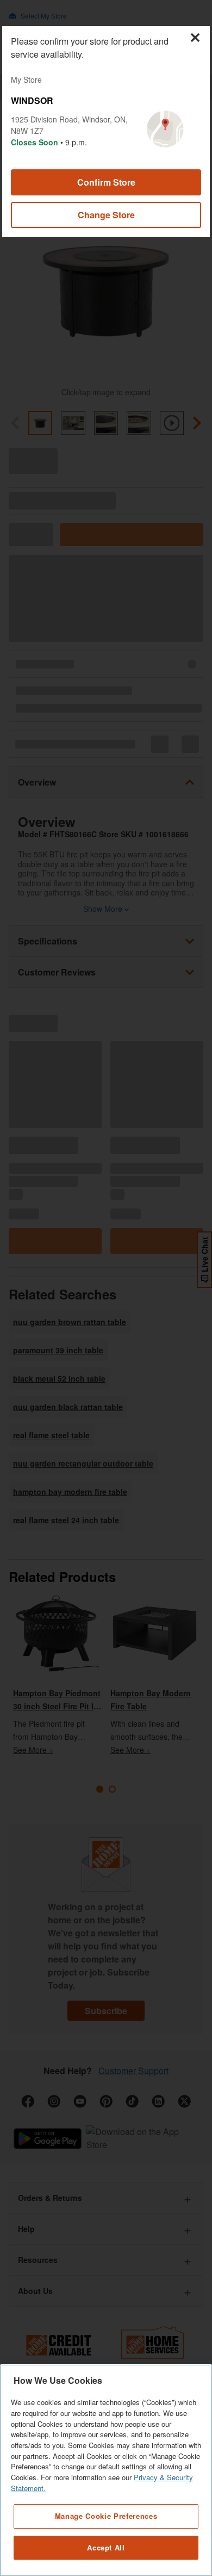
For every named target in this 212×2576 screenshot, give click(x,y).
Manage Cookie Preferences (106, 2516)
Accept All (106, 2547)
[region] (106, 2470)
